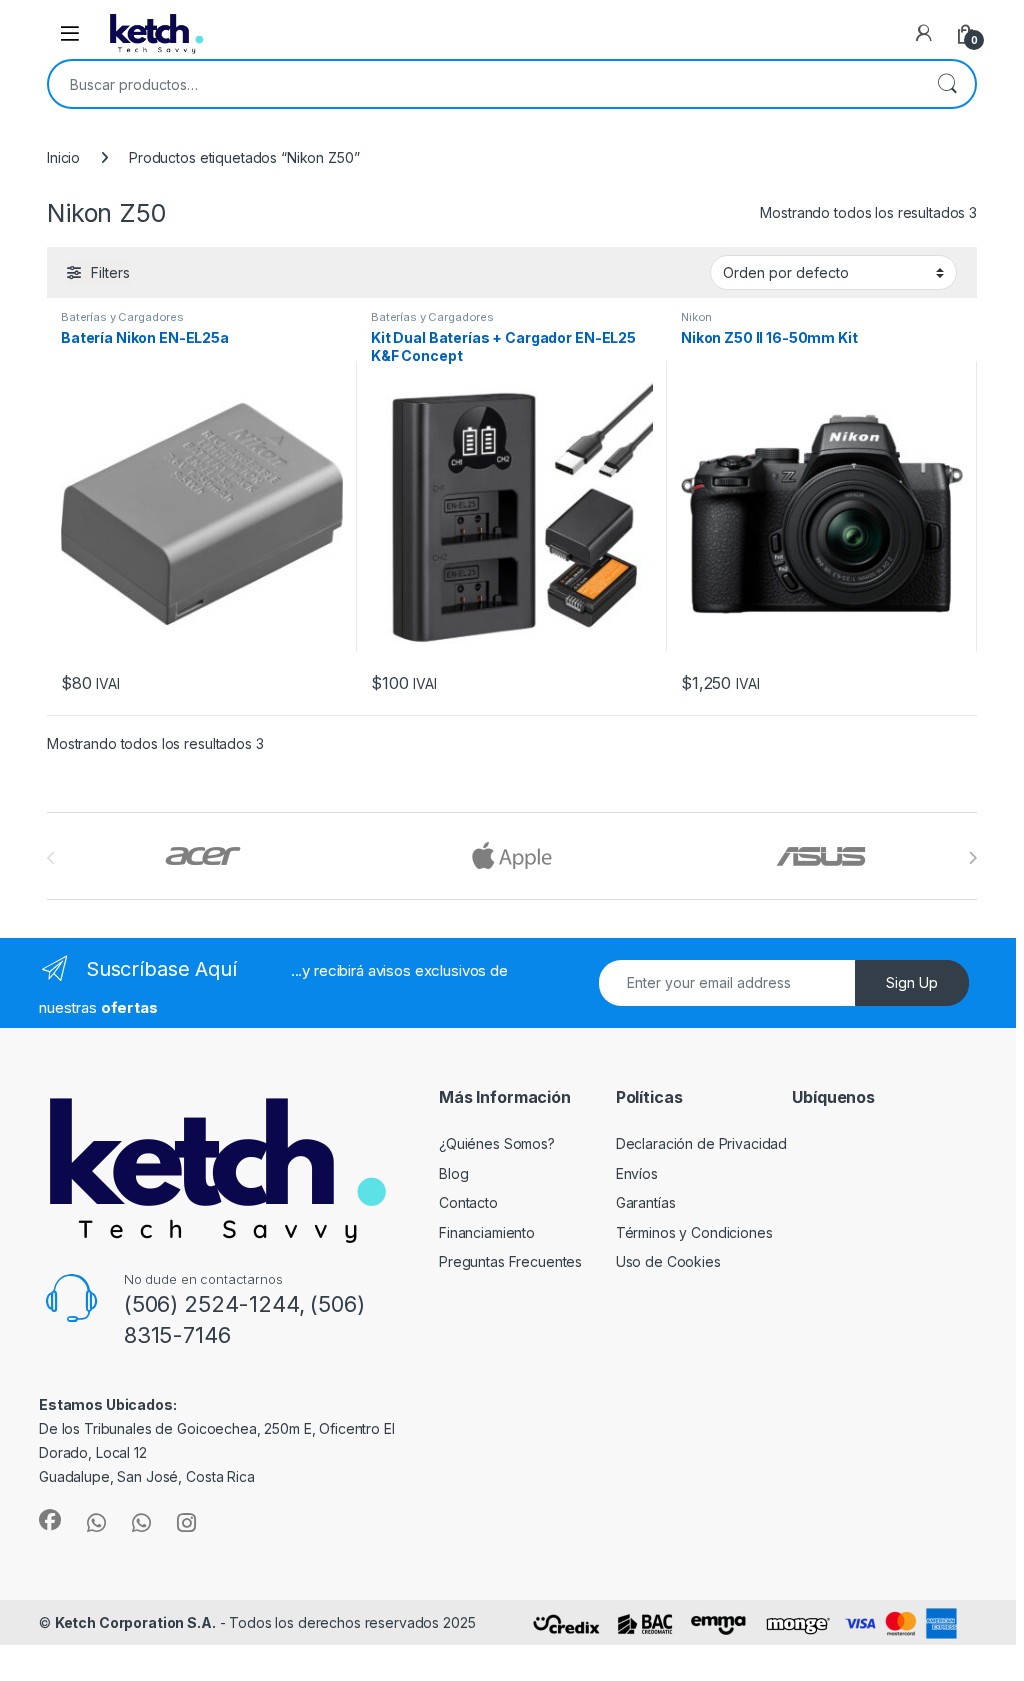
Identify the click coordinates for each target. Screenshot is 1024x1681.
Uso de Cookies (668, 1261)
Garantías (646, 1202)
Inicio (63, 157)
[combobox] (484, 84)
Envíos (637, 1173)
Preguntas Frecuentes (510, 1261)
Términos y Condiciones (694, 1232)
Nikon (696, 317)
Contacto (468, 1202)
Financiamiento (487, 1232)
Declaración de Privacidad (702, 1143)
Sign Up (912, 982)
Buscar (947, 84)
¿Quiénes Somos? (497, 1143)
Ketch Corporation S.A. (135, 1622)
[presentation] (972, 858)
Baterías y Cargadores (122, 317)
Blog (453, 1173)
